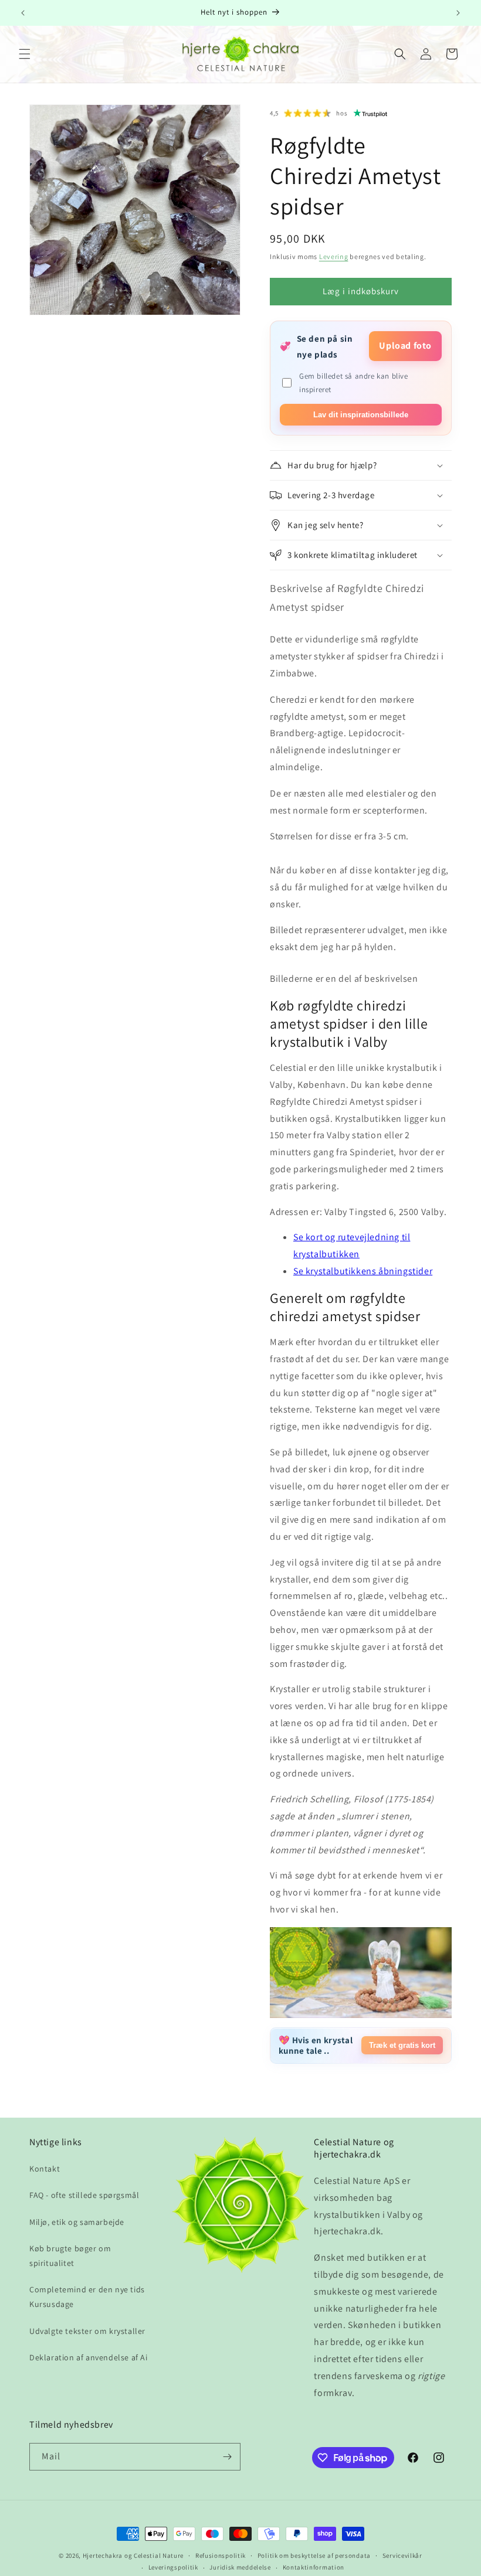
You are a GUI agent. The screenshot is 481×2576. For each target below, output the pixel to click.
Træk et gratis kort (402, 2045)
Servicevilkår (402, 2555)
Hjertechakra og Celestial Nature (133, 2555)
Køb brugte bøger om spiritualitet (70, 2256)
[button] (25, 54)
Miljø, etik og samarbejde (77, 2222)
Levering (334, 256)
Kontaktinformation (314, 2567)
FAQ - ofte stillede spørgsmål (84, 2195)
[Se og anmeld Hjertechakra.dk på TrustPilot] (371, 113)
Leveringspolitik (173, 2567)
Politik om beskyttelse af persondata (314, 2555)
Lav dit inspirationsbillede (361, 415)
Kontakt (45, 2169)
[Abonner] (227, 2457)
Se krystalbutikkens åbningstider (363, 1271)
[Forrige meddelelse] (23, 13)
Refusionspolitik (221, 2555)
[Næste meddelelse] (458, 13)
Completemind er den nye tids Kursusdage (87, 2297)
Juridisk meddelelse (240, 2567)
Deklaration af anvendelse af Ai (89, 2357)
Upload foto (405, 346)
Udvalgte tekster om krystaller (87, 2331)
